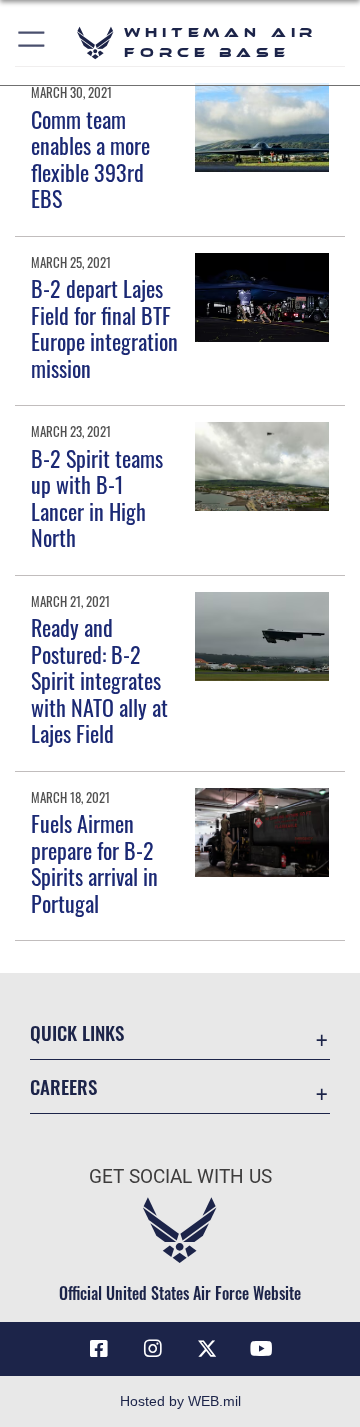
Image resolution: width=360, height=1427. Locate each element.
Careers (63, 1086)
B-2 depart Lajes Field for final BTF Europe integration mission (104, 327)
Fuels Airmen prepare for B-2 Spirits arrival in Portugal (94, 862)
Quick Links (77, 1032)
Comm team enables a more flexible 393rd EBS (90, 158)
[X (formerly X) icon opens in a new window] (207, 1349)
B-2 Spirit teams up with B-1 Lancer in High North (97, 497)
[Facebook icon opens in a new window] (99, 1349)
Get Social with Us (180, 1176)
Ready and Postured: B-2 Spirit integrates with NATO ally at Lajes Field (99, 680)
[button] (32, 42)
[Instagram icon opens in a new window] (153, 1349)
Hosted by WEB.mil (180, 1401)
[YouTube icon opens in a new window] (261, 1349)
